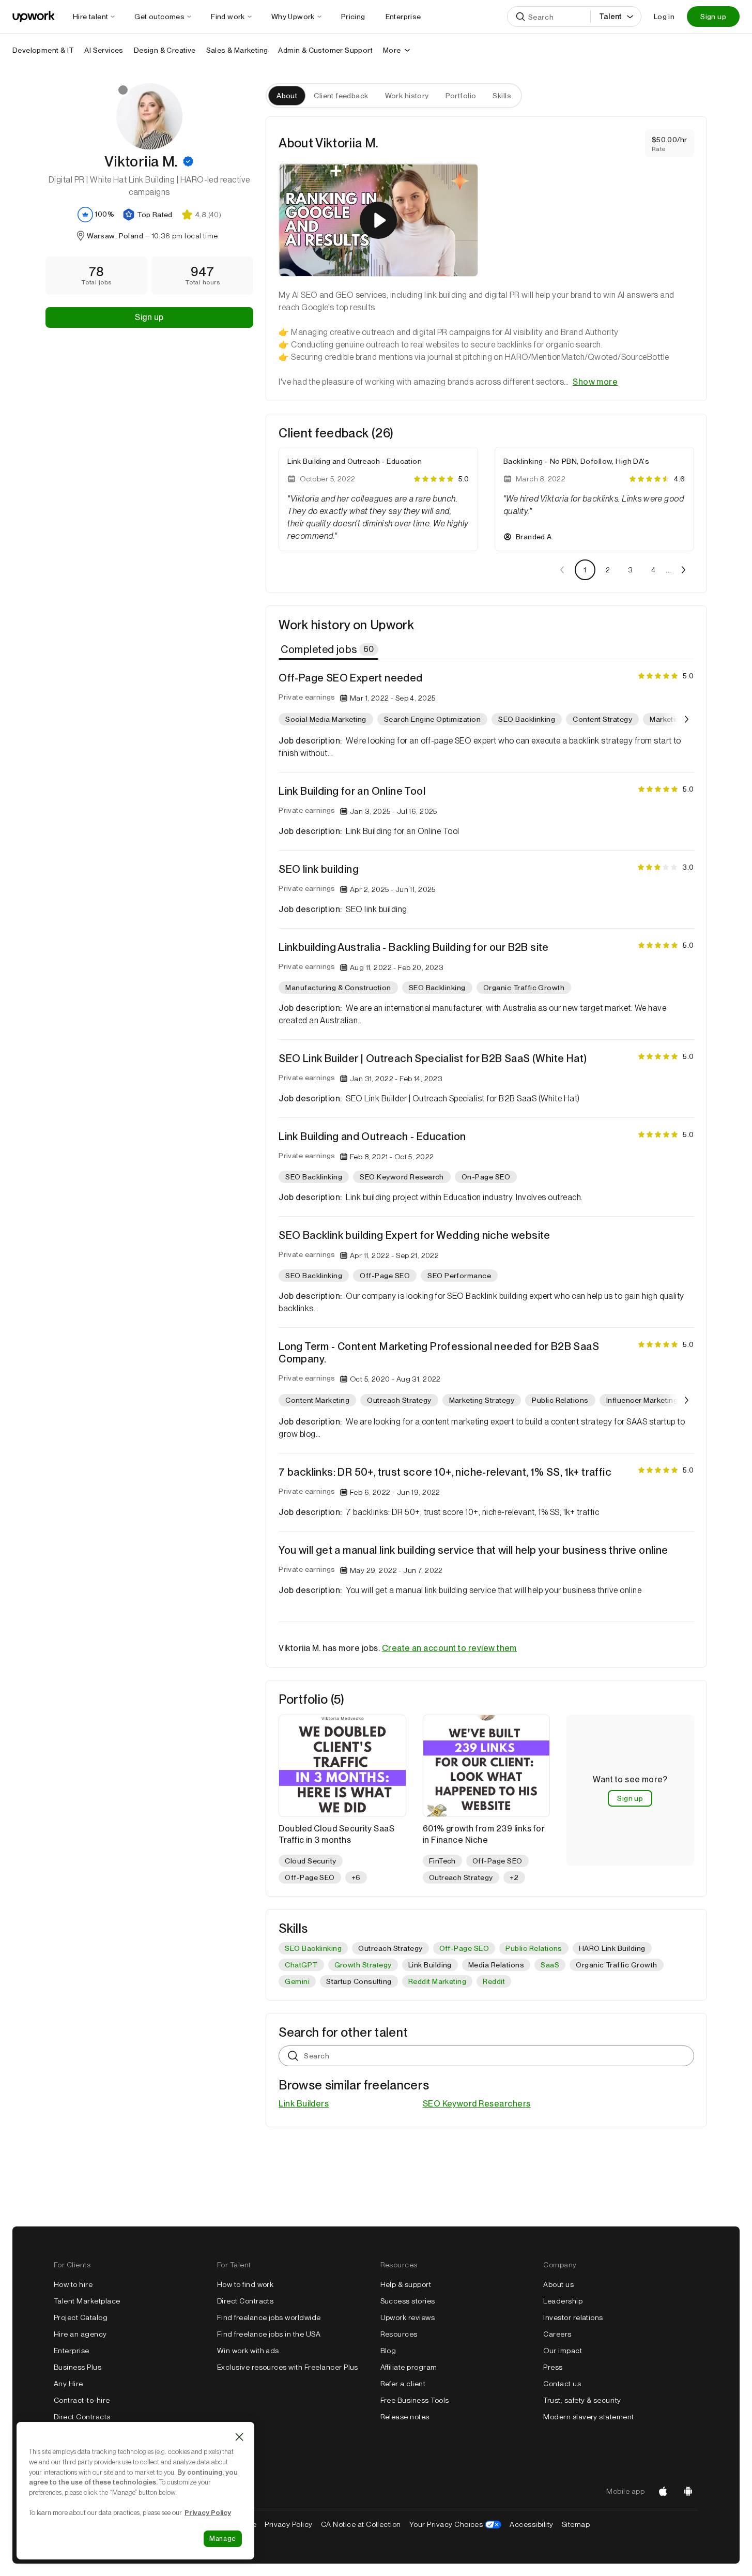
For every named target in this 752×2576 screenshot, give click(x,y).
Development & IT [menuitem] (43, 50)
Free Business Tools (415, 2400)
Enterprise (72, 2351)
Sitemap (576, 2524)
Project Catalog (81, 2317)
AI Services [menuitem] (104, 50)
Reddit (494, 1981)
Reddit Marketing (438, 1981)
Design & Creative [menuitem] (165, 50)
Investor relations (573, 2317)
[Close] (239, 2437)
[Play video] (378, 220)
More (392, 50)
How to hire (73, 2284)
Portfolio (461, 96)
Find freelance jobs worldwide (269, 2317)
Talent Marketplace (87, 2301)
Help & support (406, 2284)
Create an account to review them (449, 1648)
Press (553, 2367)
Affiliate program (409, 2367)
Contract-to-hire (82, 2400)
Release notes (405, 2417)
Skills (502, 96)
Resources (399, 2334)
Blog (388, 2351)
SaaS (550, 1965)
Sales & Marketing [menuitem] (237, 50)
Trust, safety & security (582, 2400)
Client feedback (341, 96)
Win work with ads (248, 2351)
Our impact (563, 2351)
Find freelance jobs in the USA (269, 2334)
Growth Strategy (363, 1965)
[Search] (520, 17)
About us (558, 2284)
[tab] (329, 649)
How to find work (245, 2284)
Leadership (563, 2301)
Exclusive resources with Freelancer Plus (288, 2367)
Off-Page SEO (464, 1948)
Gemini (297, 1981)
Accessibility (531, 2524)
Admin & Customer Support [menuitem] (325, 50)
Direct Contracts (82, 2417)
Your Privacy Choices (456, 2524)
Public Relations (534, 1948)
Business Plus (78, 2367)
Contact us (562, 2384)
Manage (223, 2539)
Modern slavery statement (589, 2417)
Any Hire (68, 2384)
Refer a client (403, 2384)
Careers (557, 2334)
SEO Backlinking (313, 1948)
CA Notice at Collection (361, 2524)
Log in (664, 17)
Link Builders (304, 2104)
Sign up (713, 17)
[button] (188, 161)
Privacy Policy (289, 2524)
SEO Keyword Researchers (477, 2104)
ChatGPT (301, 1965)
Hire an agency (80, 2334)
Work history (407, 96)
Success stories (408, 2301)
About (287, 96)
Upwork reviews (408, 2317)
